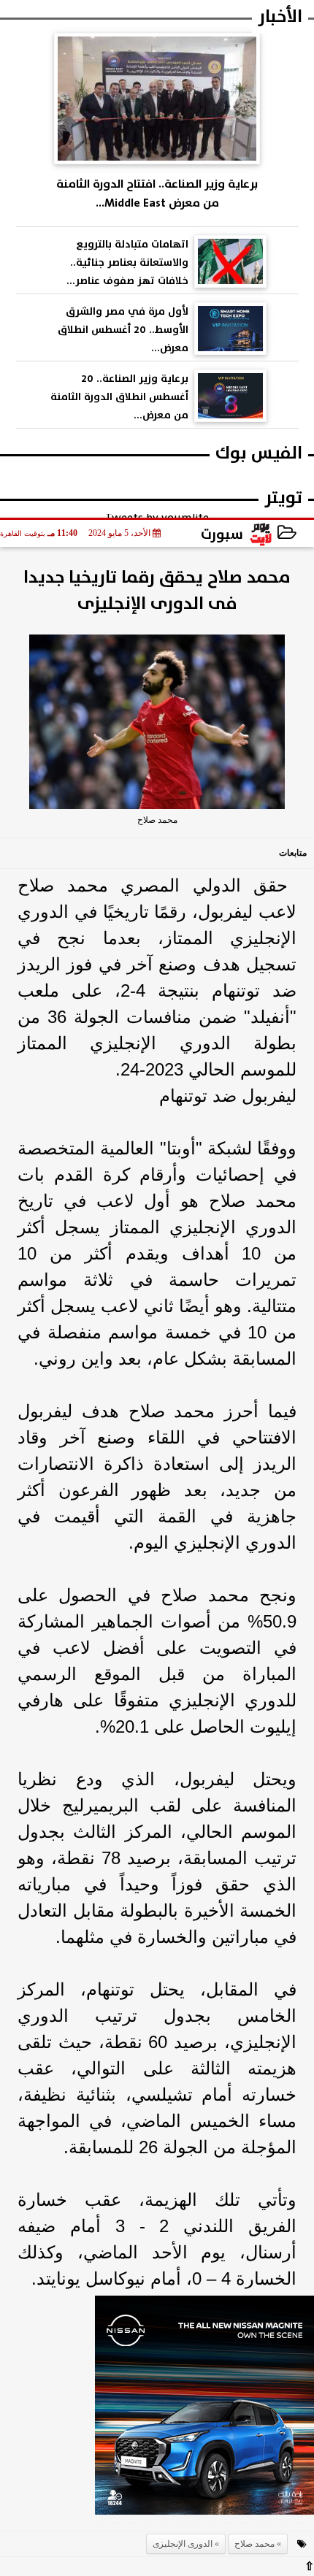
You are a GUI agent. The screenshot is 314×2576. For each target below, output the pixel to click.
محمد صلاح (254, 2544)
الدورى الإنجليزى (183, 2544)
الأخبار (280, 16)
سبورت (222, 534)
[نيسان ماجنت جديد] (204, 2410)
